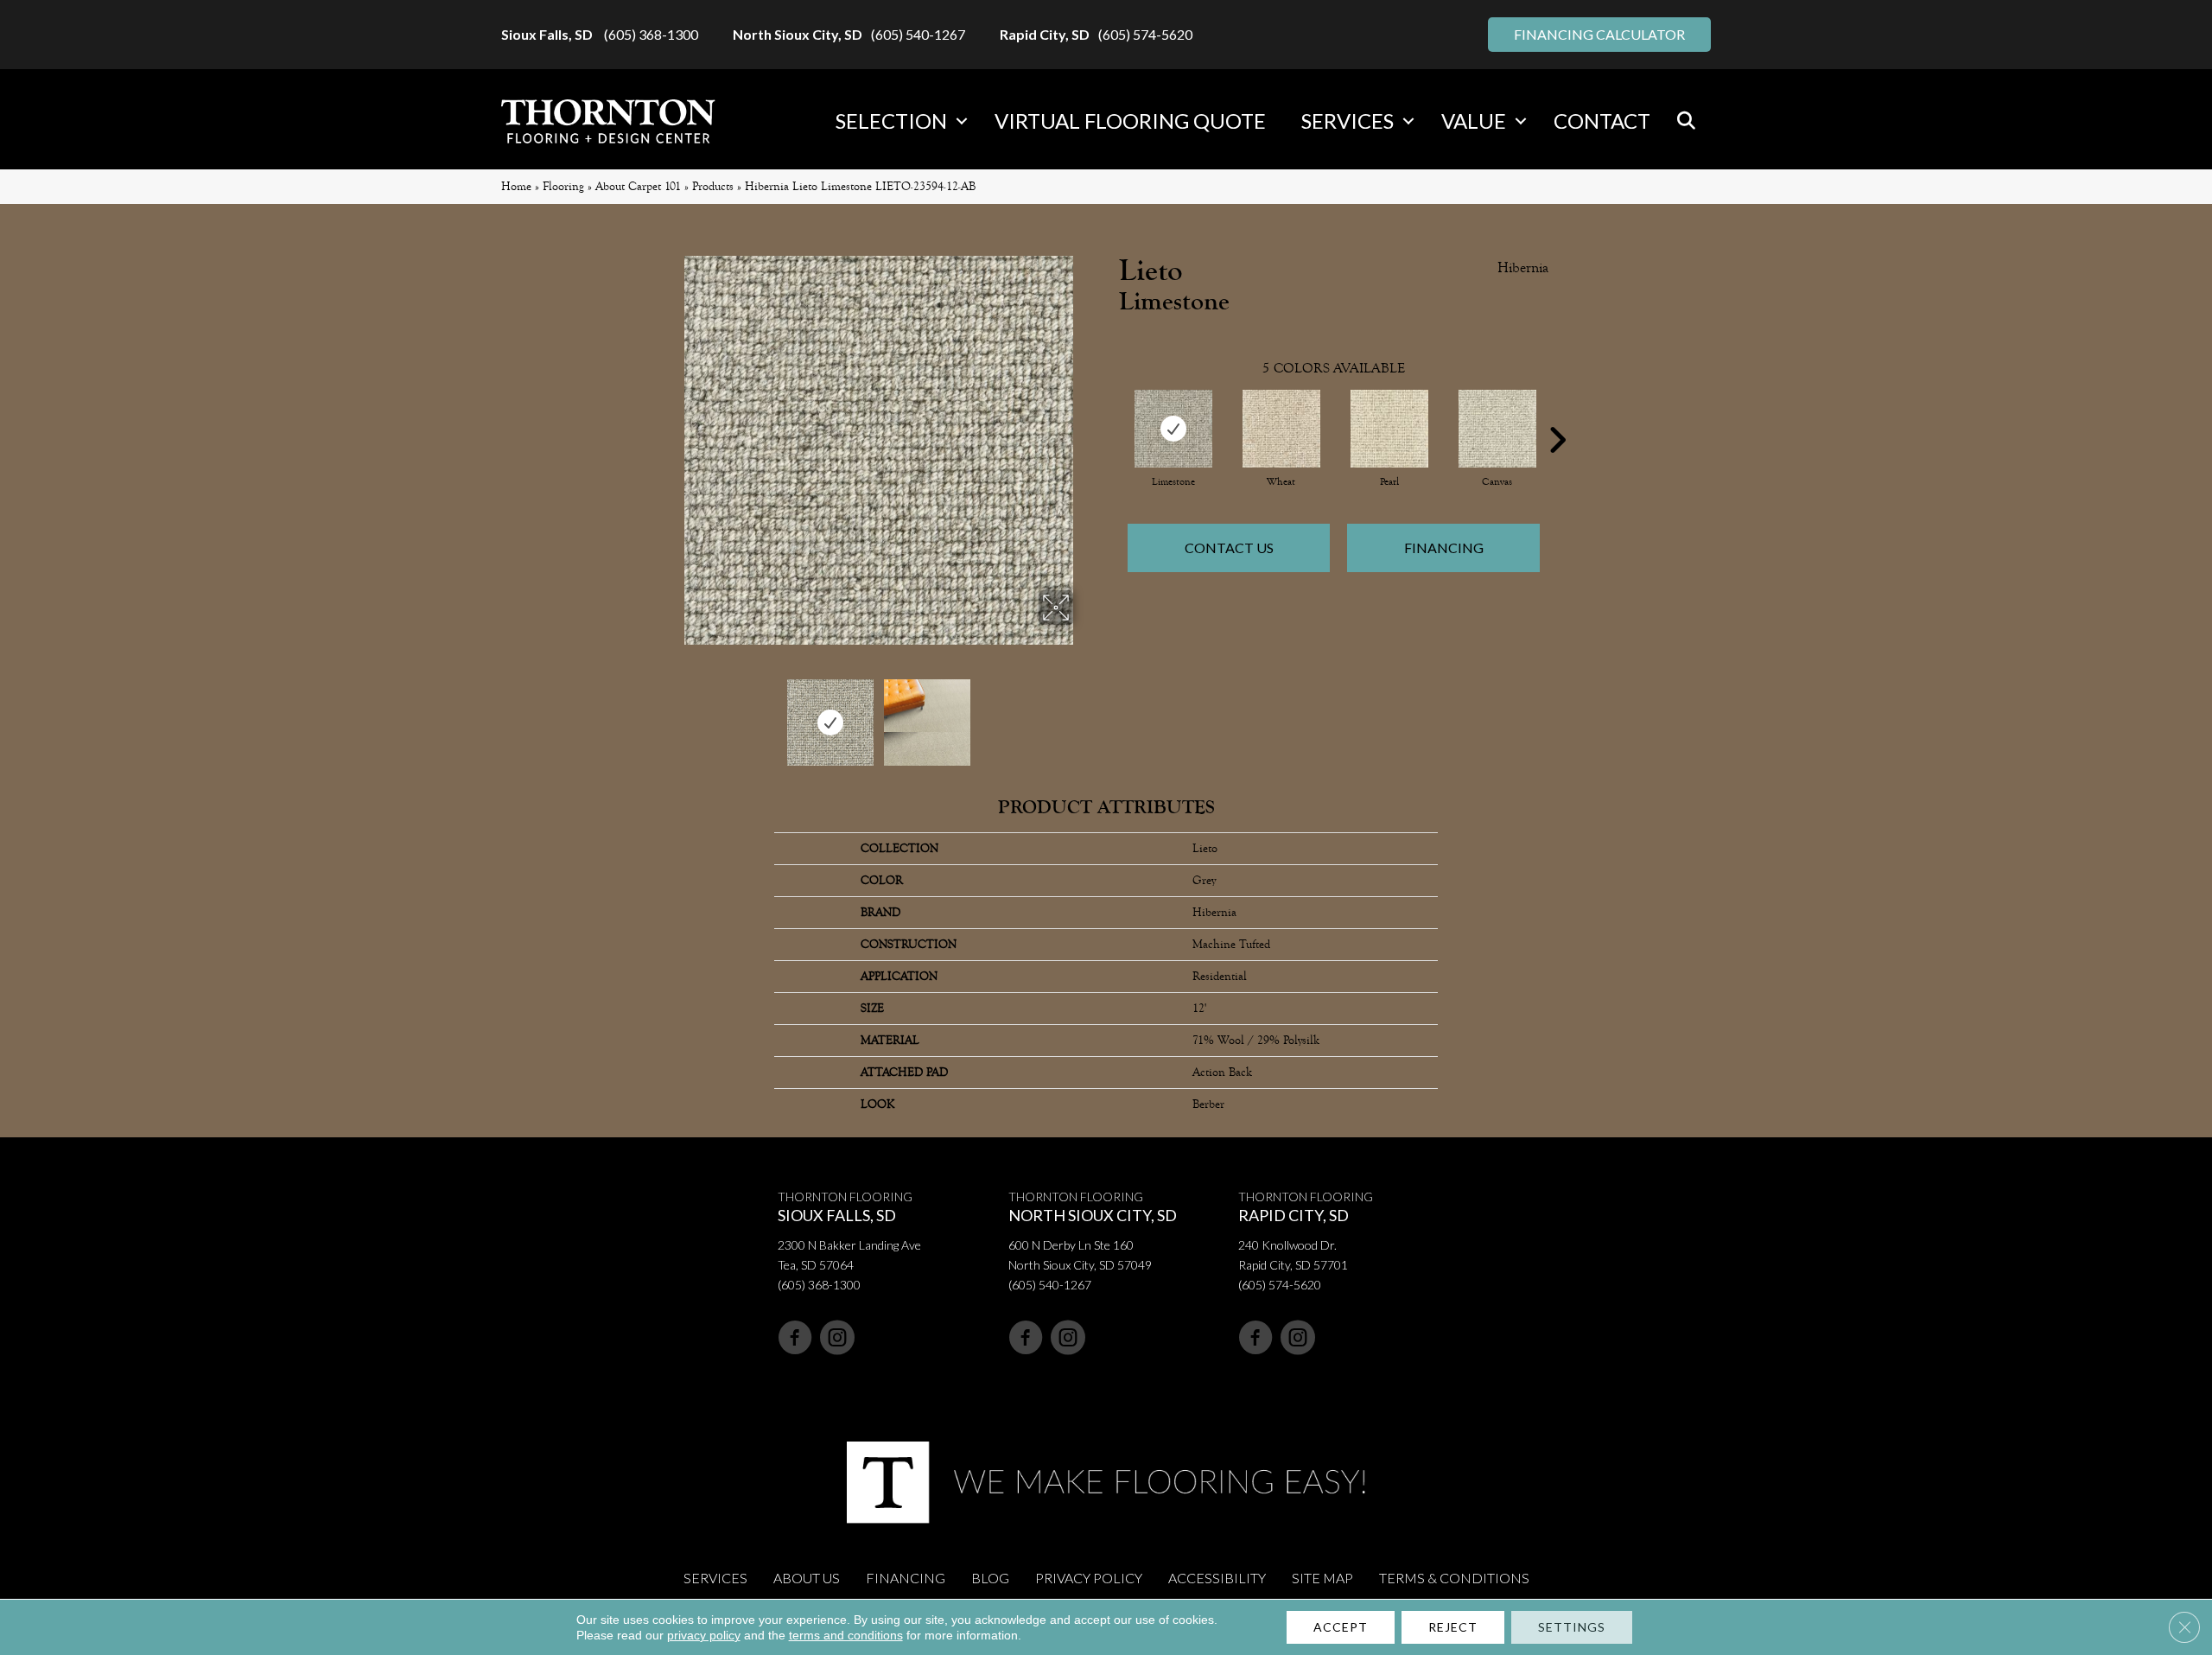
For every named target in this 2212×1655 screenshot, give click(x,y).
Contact (1602, 121)
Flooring (563, 186)
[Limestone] (1173, 429)
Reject (1453, 1627)
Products (713, 186)
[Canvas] (1497, 429)
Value (1474, 121)
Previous (672, 714)
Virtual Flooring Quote (1130, 121)
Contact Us (1229, 547)
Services (1348, 121)
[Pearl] (1389, 429)
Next (1084, 714)
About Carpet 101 (638, 186)
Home (516, 186)
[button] (962, 121)
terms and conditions (846, 1635)
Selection (891, 121)
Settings (1572, 1627)
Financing (1444, 547)
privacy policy (704, 1635)
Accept (1341, 1627)
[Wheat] (1281, 429)
